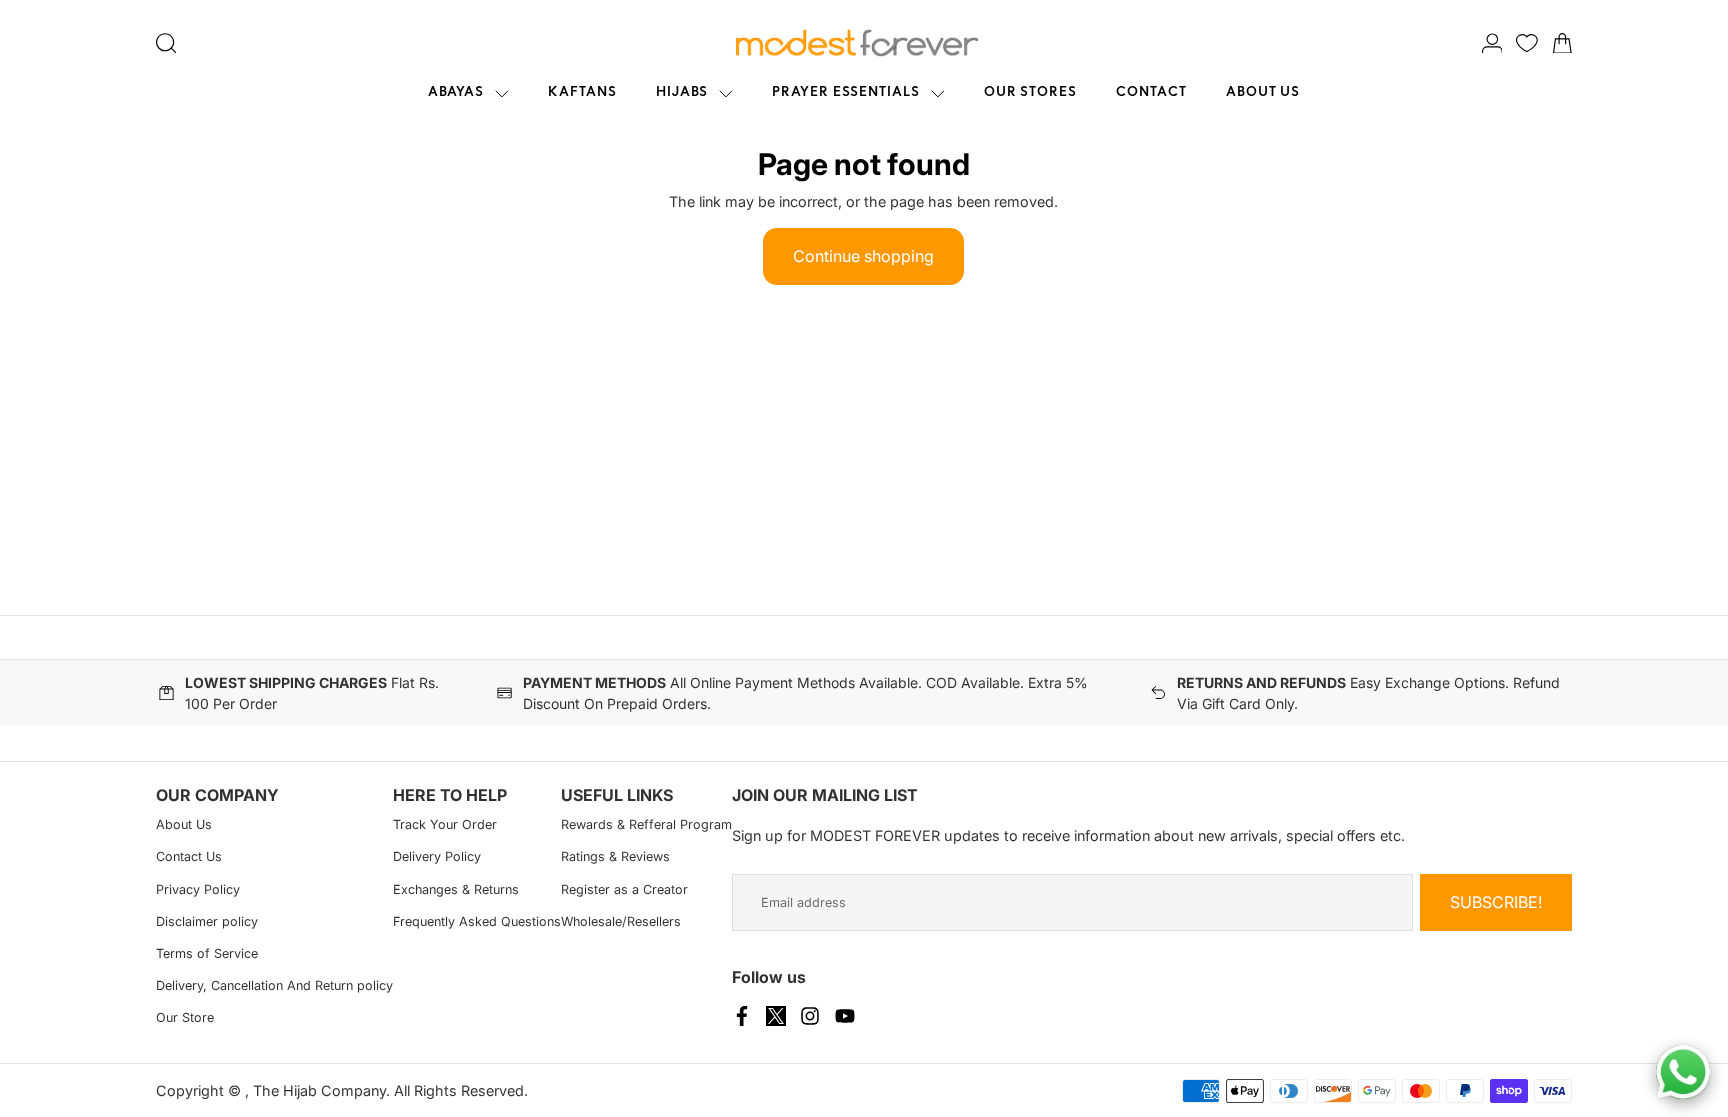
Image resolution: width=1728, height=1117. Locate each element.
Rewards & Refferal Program (646, 824)
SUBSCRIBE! (1496, 902)
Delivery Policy (437, 856)
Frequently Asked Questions (477, 921)
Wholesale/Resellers (621, 921)
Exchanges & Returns (456, 889)
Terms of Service (207, 953)
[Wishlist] (1527, 43)
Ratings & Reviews (615, 856)
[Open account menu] (1492, 43)
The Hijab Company (319, 1090)
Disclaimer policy (207, 921)
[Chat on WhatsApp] (1683, 1072)
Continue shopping (863, 256)
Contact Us (189, 856)
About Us (184, 824)
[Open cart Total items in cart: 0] (1562, 43)
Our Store (185, 1017)
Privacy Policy (198, 889)
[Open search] (166, 43)
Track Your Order (445, 824)
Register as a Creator (624, 889)
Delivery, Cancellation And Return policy (274, 985)
